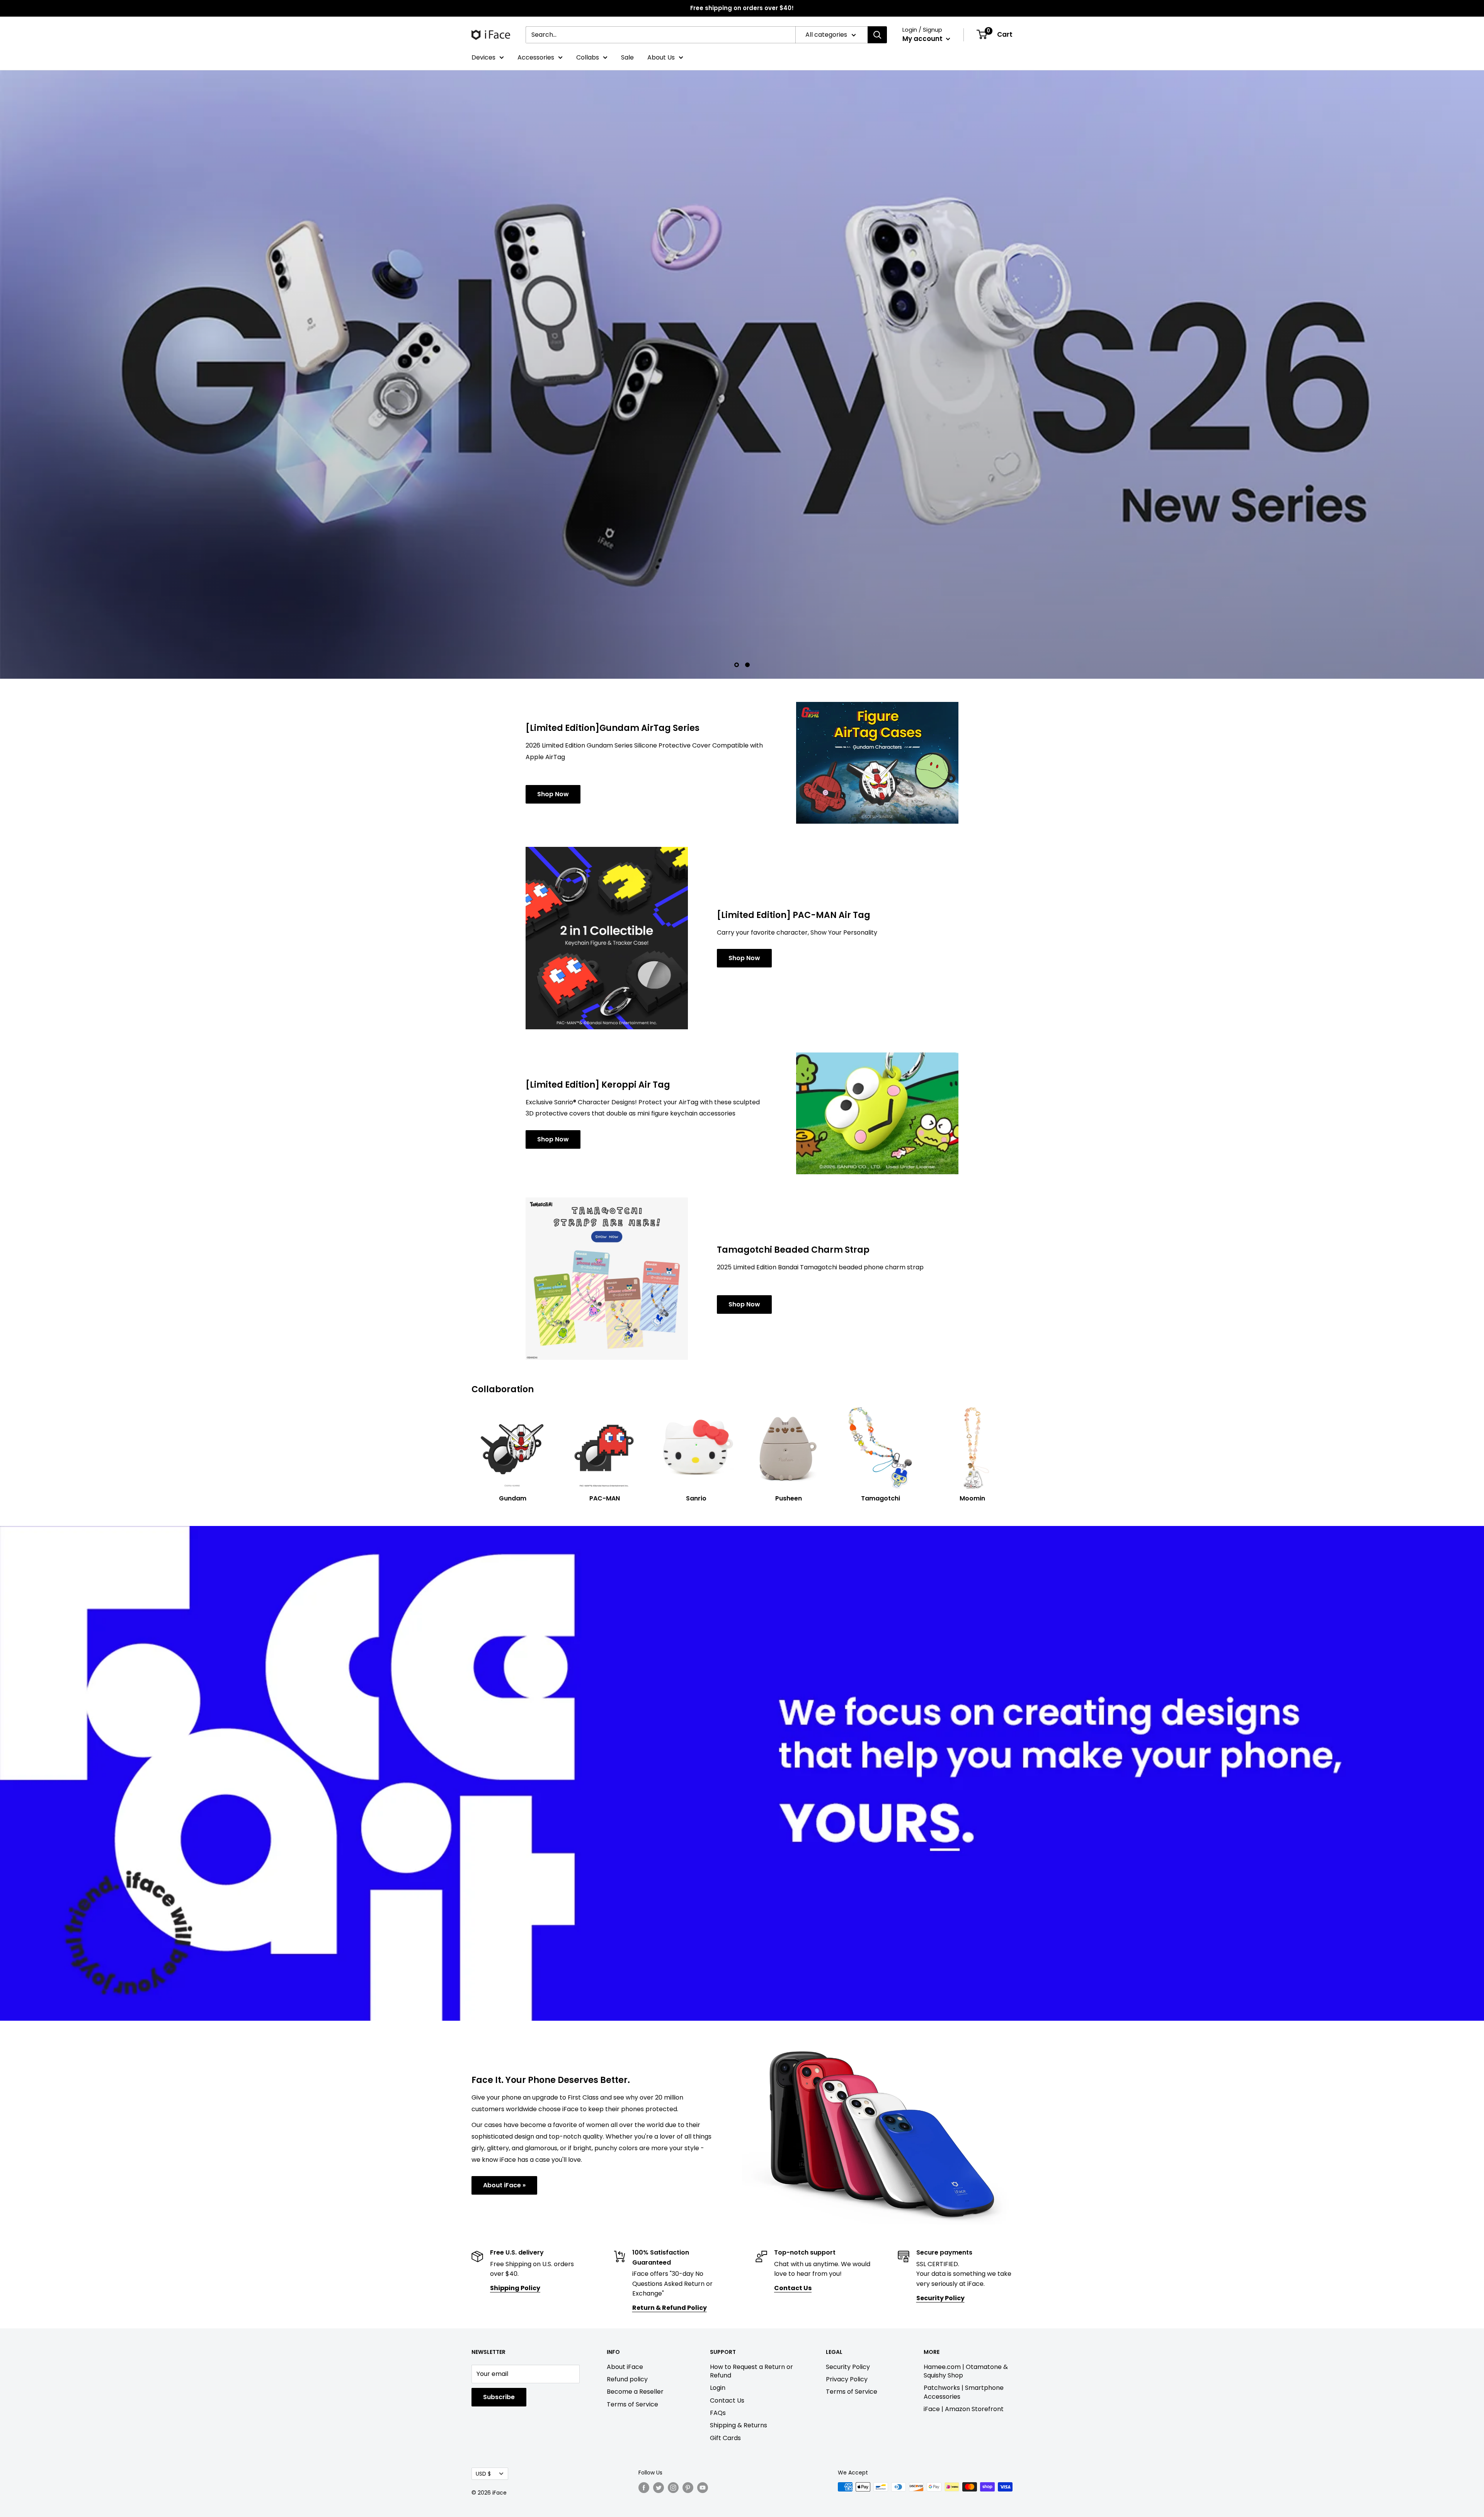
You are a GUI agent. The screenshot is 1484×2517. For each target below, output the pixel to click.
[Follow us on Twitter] (659, 2374)
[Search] (877, 35)
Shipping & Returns (739, 2312)
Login (718, 2274)
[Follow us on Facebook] (644, 2374)
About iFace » (504, 2072)
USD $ (483, 2360)
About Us (661, 57)
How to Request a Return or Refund (751, 2257)
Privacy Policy (847, 2266)
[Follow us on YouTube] (703, 2374)
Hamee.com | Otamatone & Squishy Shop (966, 2257)
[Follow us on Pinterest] (688, 2374)
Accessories (536, 57)
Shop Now (553, 680)
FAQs (718, 2299)
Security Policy (848, 2253)
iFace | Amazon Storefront (964, 2295)
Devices (483, 57)
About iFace (625, 2253)
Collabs (588, 57)
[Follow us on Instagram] (673, 2374)
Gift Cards (725, 2324)
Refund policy (627, 2266)
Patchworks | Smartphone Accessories (964, 2278)
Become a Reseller (635, 2278)
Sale (627, 57)
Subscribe (499, 2283)
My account (923, 39)
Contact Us (727, 2287)
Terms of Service (632, 2291)
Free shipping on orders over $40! (742, 8)
